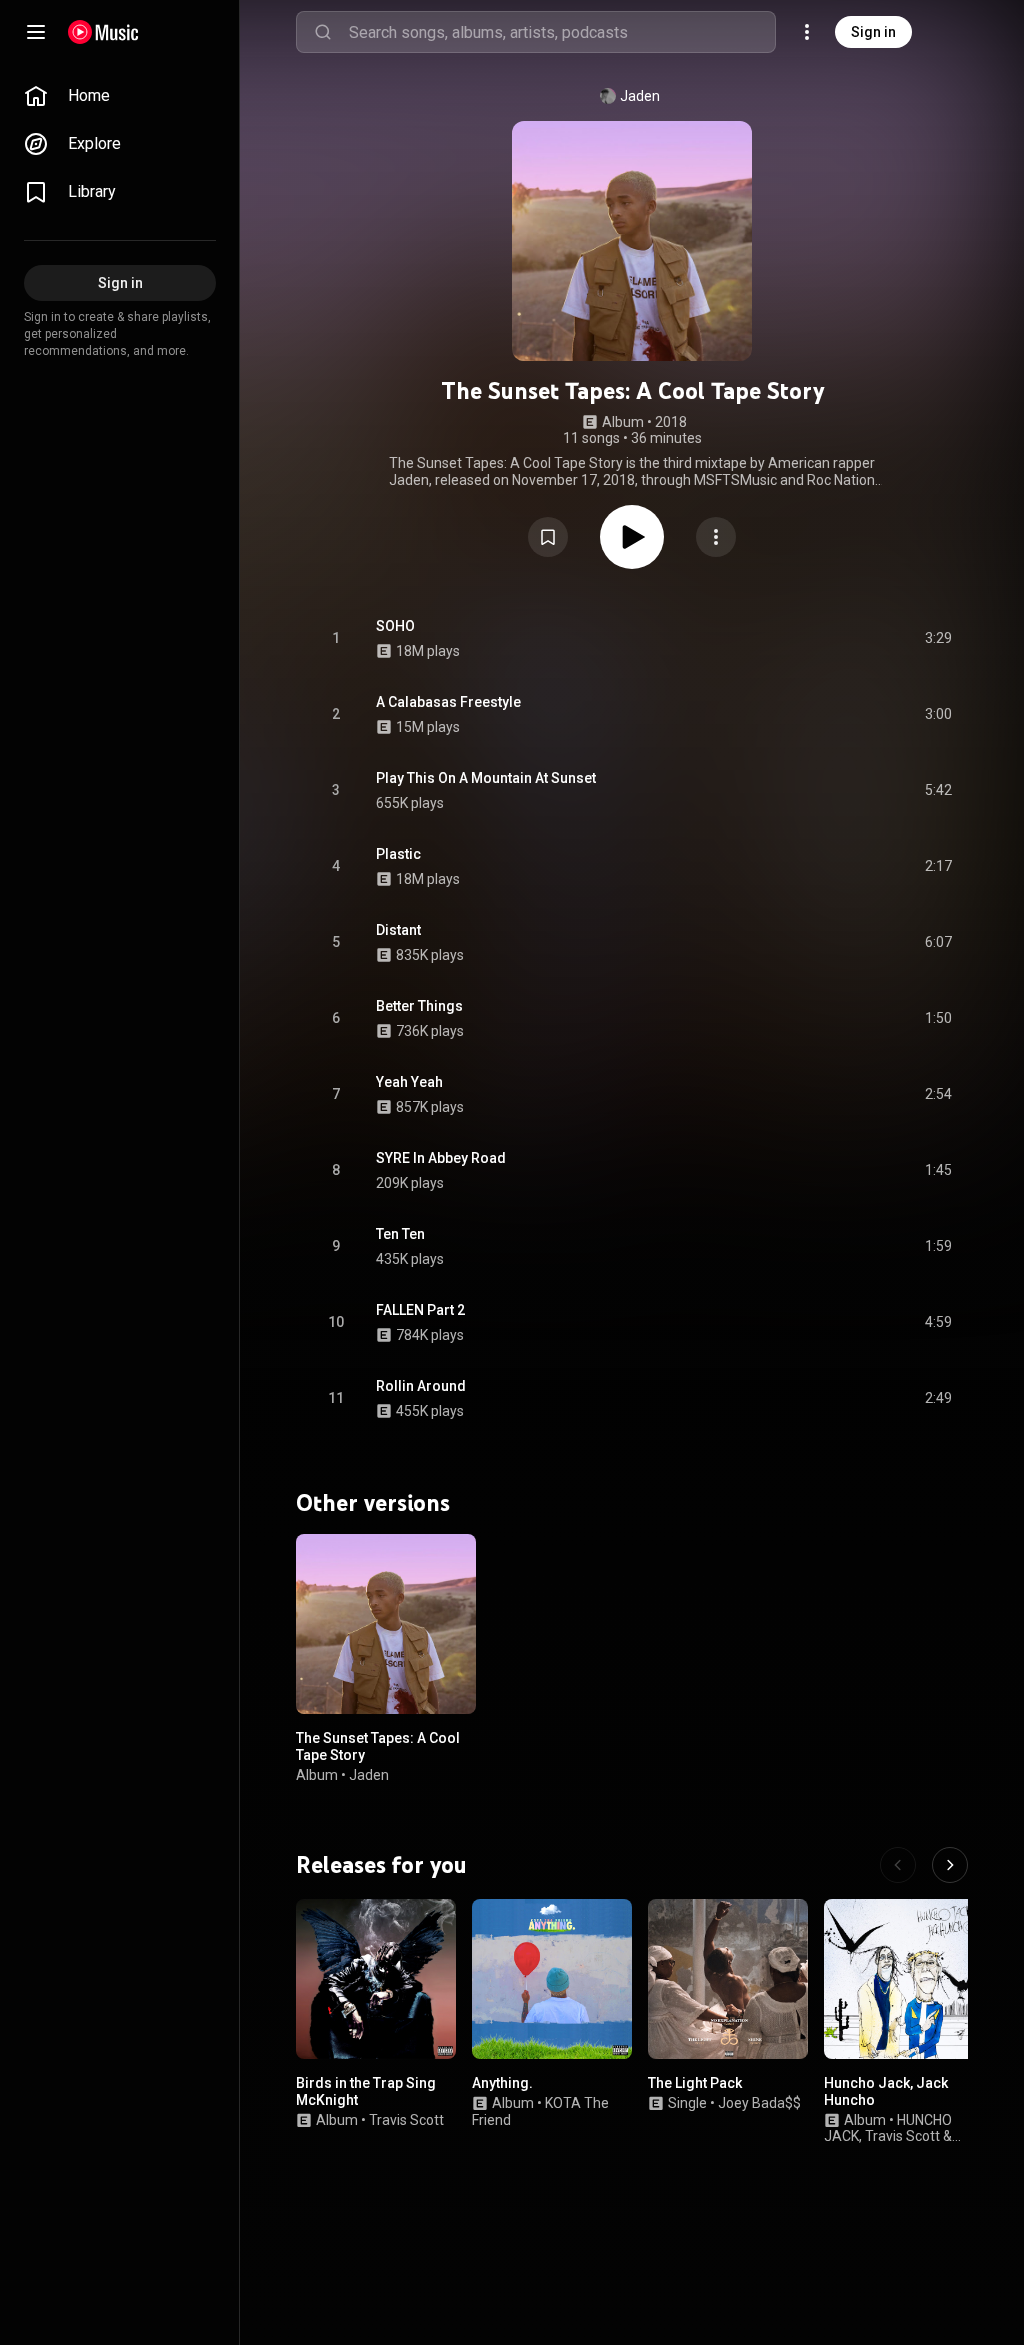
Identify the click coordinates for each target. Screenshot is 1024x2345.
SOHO (395, 626)
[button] (548, 537)
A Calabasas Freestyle (448, 702)
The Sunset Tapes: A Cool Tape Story (378, 1746)
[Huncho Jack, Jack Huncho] (904, 1979)
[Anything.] (552, 1979)
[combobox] (562, 32)
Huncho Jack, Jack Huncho (886, 2091)
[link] (120, 96)
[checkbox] (938, 639)
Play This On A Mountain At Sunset (486, 778)
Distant (398, 930)
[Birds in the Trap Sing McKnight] (376, 1979)
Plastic (398, 854)
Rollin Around (421, 1386)
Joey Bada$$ (759, 2103)
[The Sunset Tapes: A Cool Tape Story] (386, 1624)
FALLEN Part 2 (420, 1310)
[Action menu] (716, 537)
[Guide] (36, 32)
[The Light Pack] (728, 1979)
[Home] (103, 32)
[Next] (950, 1865)
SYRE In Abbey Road (441, 1158)
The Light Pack (695, 2083)
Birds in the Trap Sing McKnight (366, 2091)
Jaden (640, 96)
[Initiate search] (323, 32)
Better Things (419, 1006)
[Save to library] (548, 537)
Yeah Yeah (409, 1082)
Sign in (873, 32)
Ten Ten (400, 1234)
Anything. (502, 2083)
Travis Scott (406, 2120)
